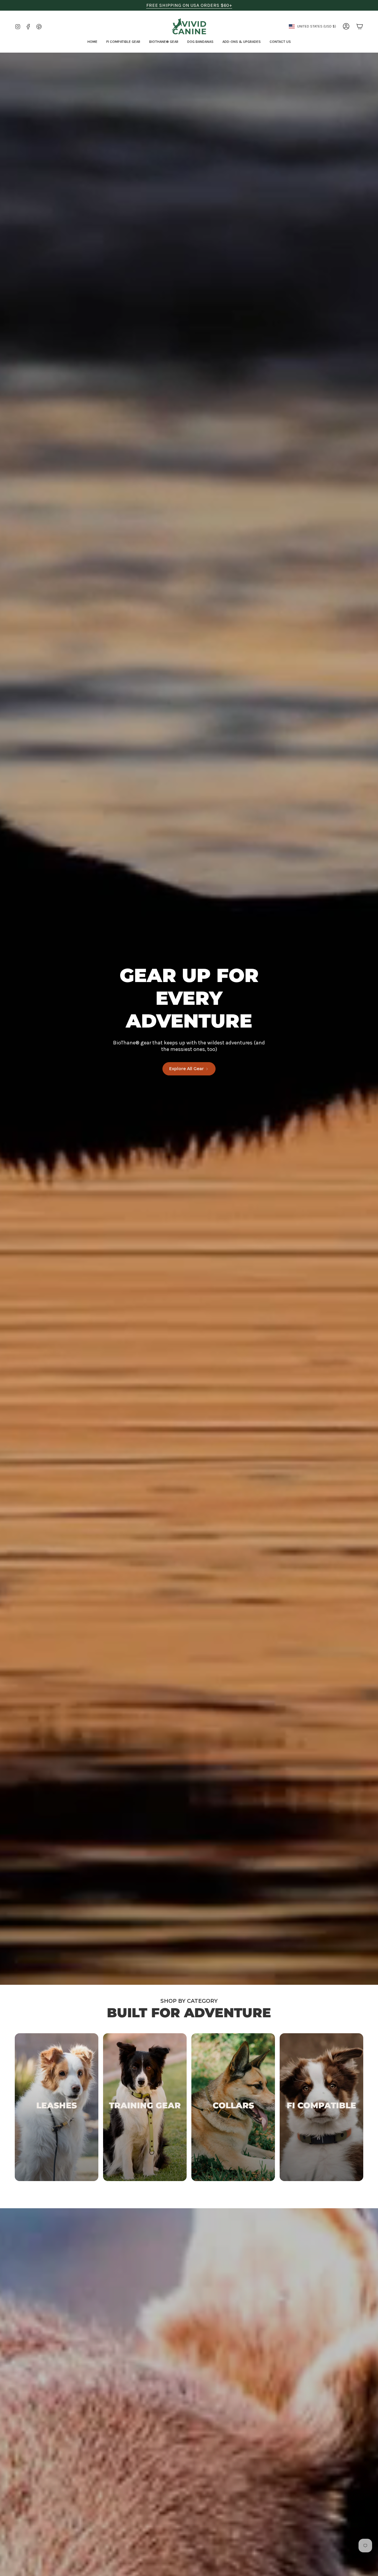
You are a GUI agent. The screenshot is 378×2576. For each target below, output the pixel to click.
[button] (123, 42)
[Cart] (360, 26)
